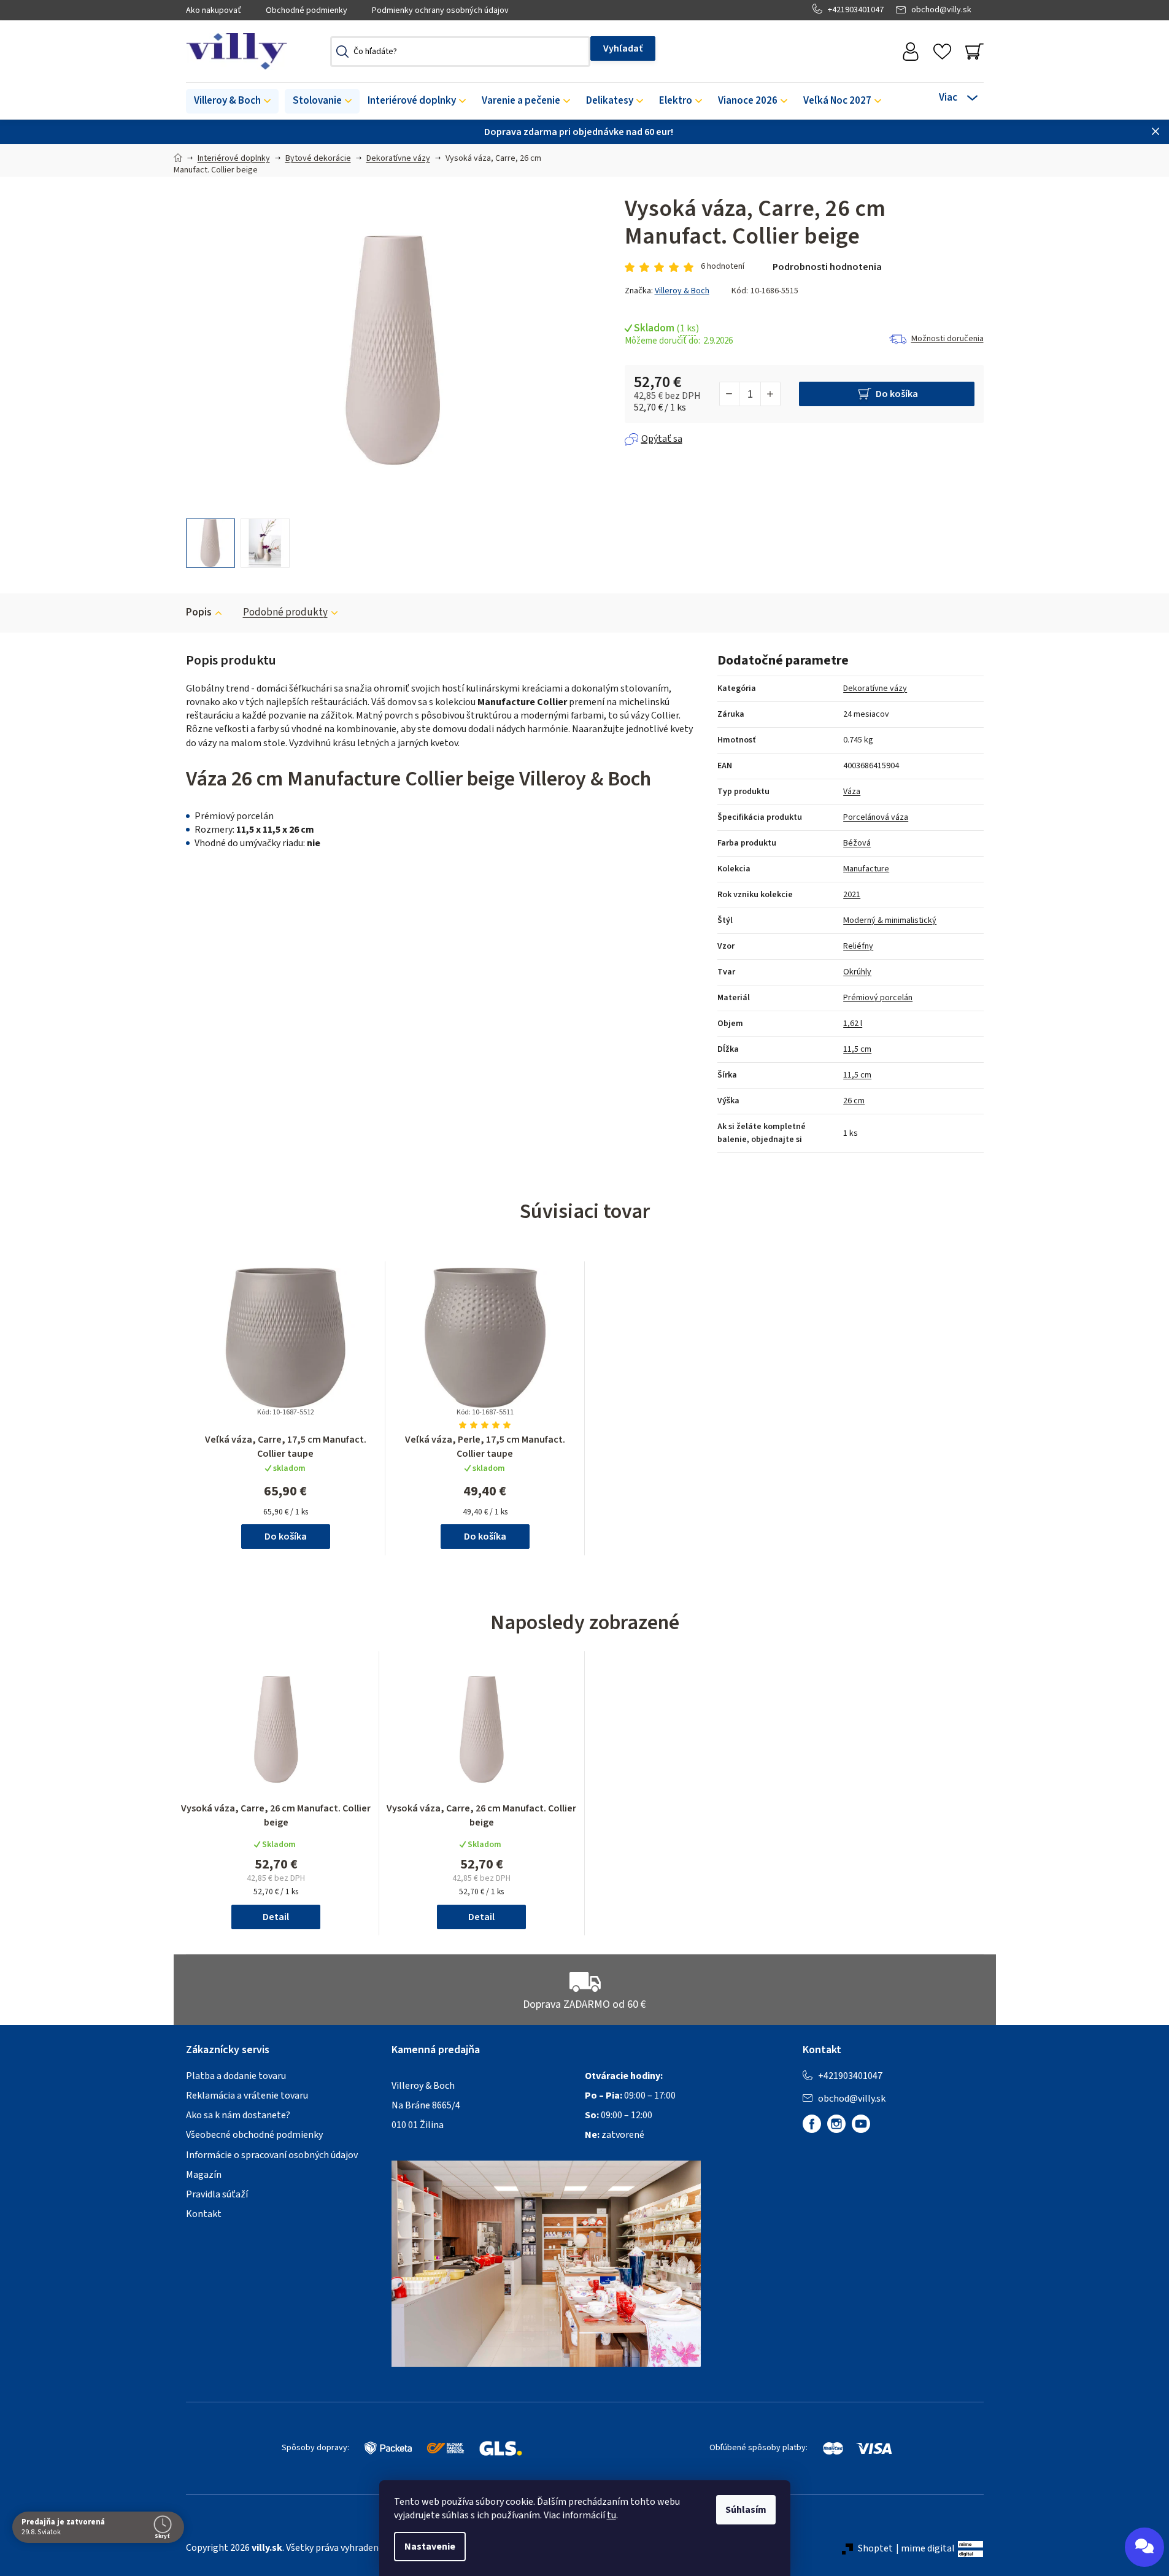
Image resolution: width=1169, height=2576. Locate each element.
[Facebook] (812, 2124)
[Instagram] (836, 2124)
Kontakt (204, 2214)
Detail (276, 1917)
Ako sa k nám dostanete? (238, 2115)
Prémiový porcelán (878, 998)
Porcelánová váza (876, 817)
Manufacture (866, 869)
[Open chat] (1144, 2547)
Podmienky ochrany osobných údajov (440, 10)
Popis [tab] (199, 612)
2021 (852, 895)
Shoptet (875, 2548)
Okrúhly (857, 972)
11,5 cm (857, 1049)
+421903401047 (856, 10)
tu (612, 2515)
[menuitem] (232, 101)
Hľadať (623, 48)
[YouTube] (861, 2124)
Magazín (204, 2175)
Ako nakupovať (214, 10)
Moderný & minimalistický (890, 920)
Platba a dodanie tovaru (236, 2076)
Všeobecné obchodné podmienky (254, 2135)
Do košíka (897, 394)
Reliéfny (858, 946)
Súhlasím (746, 2510)
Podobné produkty (285, 612)
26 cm (854, 1101)
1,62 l (853, 1024)
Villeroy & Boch (682, 291)
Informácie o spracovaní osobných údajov (272, 2155)
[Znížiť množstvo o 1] (730, 394)
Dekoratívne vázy (875, 688)
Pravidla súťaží (217, 2194)
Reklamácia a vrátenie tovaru (247, 2096)
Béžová (857, 843)
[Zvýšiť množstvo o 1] (770, 394)
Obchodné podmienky (307, 10)
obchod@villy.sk (941, 10)
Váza (852, 792)
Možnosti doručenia (947, 339)
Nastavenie (430, 2547)
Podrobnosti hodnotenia (827, 267)
